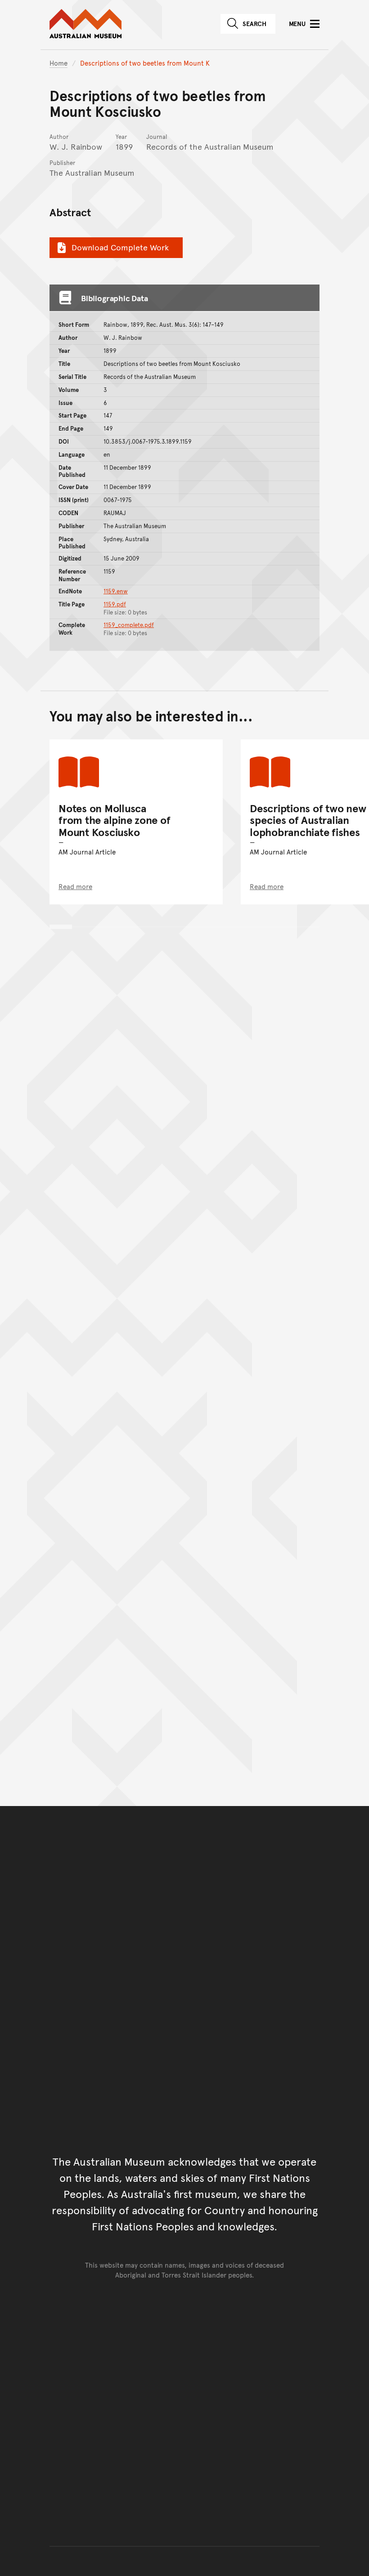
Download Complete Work (120, 247)
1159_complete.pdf (129, 625)
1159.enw (116, 591)
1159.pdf (115, 604)
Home (58, 63)
